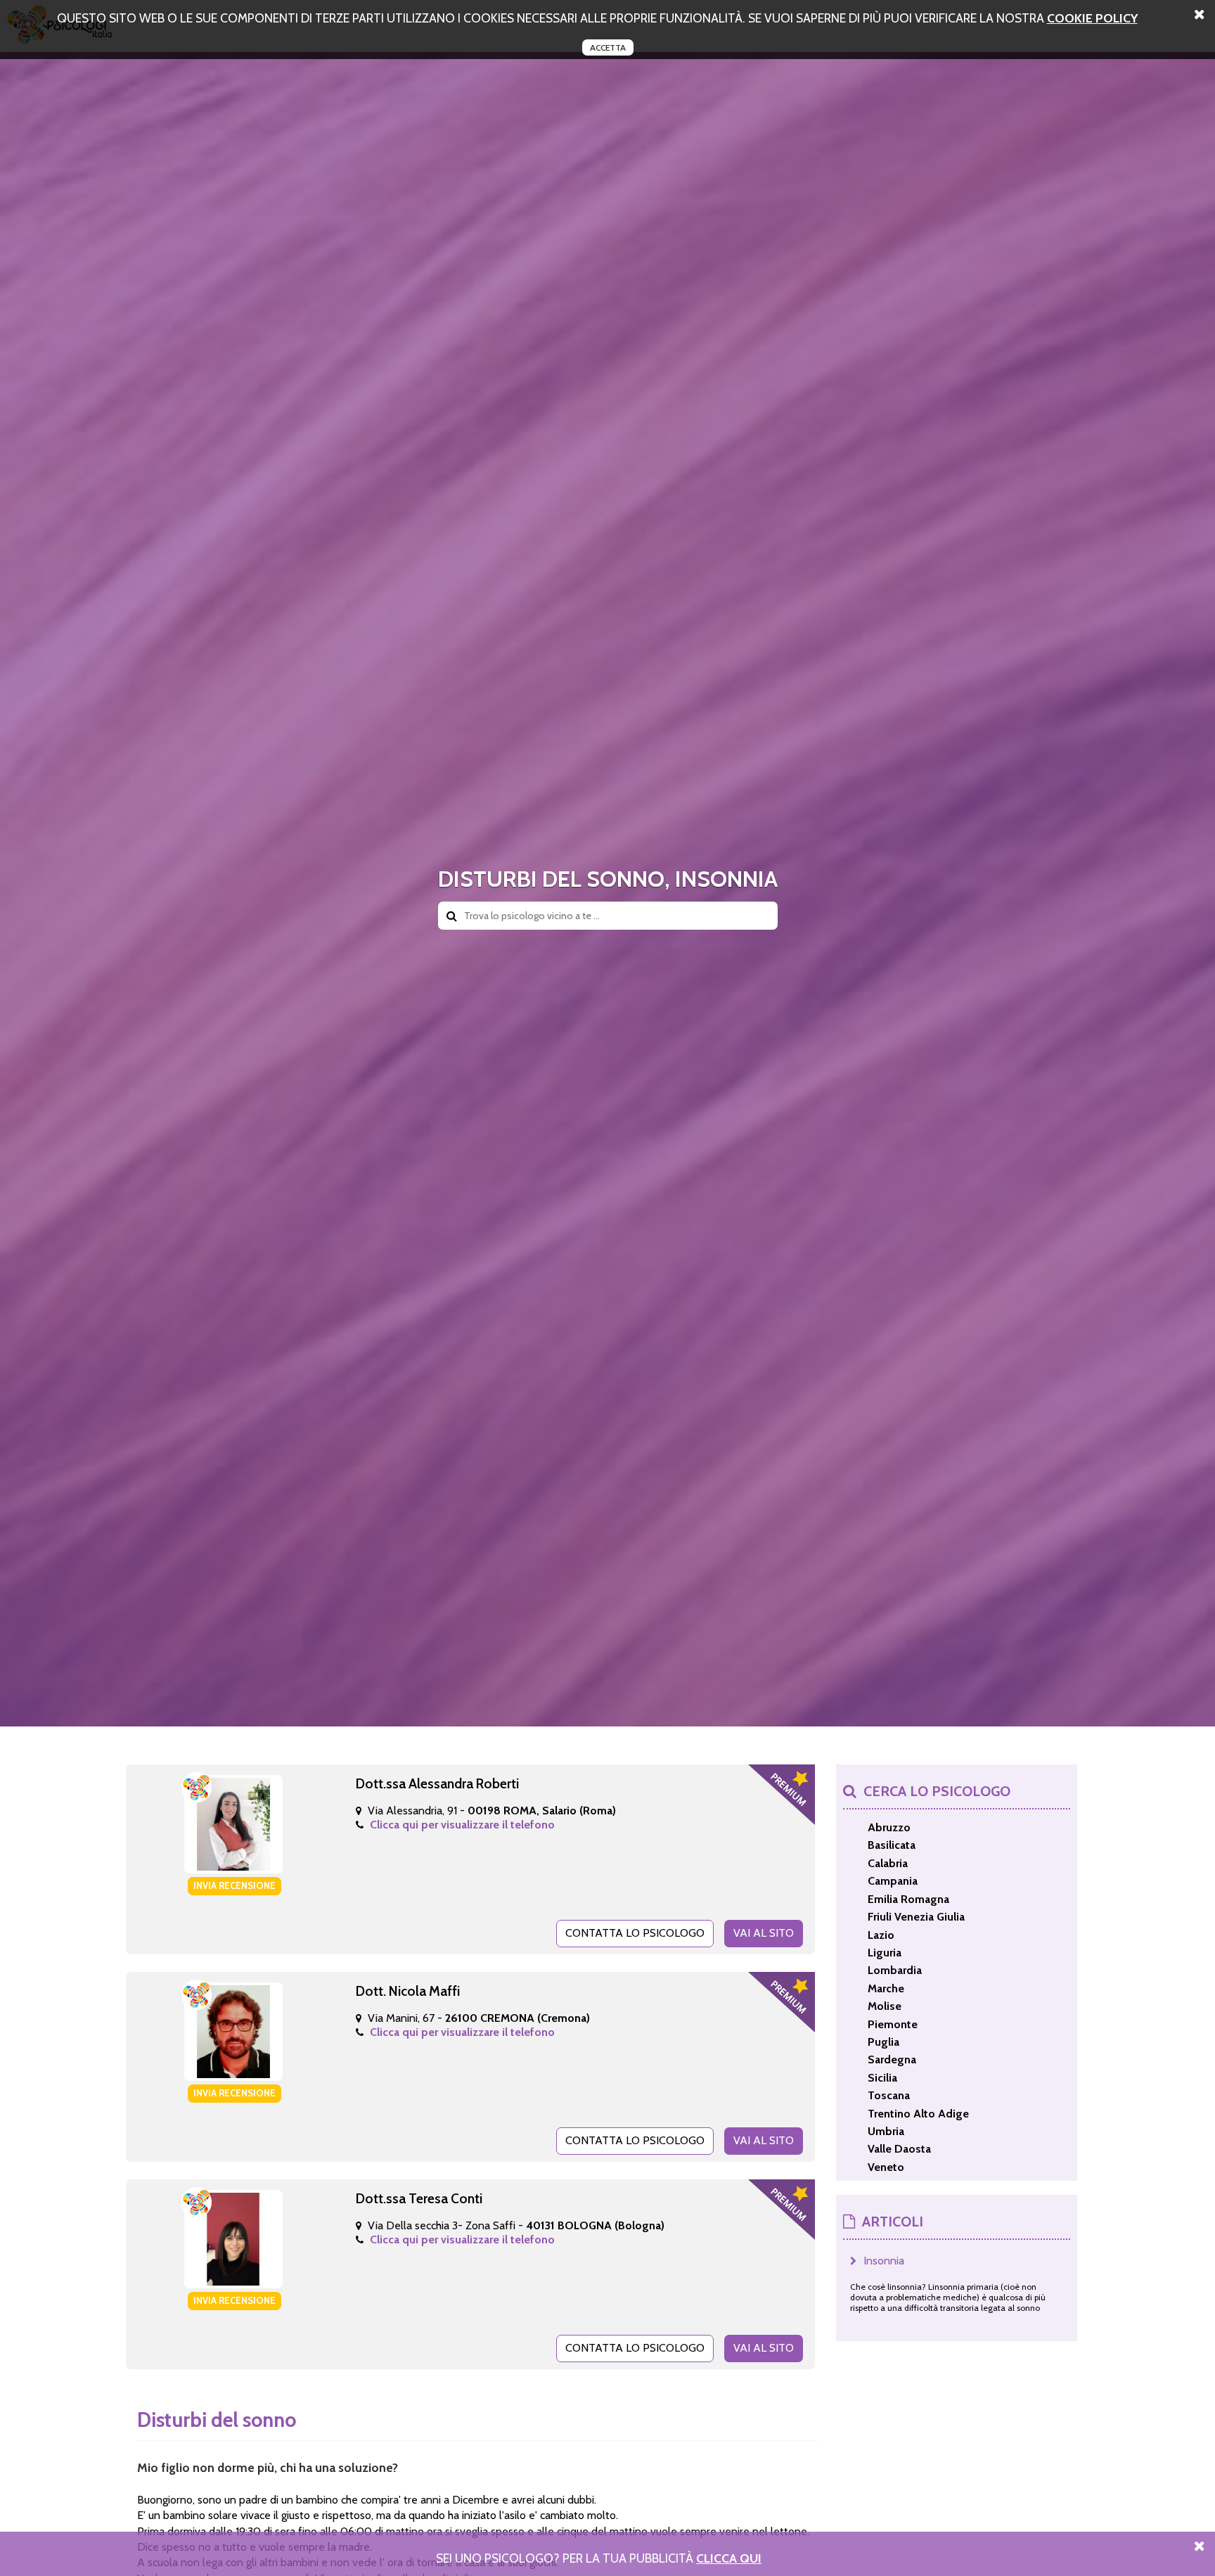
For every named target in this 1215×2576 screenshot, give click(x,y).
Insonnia (884, 2261)
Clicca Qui (729, 2558)
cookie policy (1092, 18)
